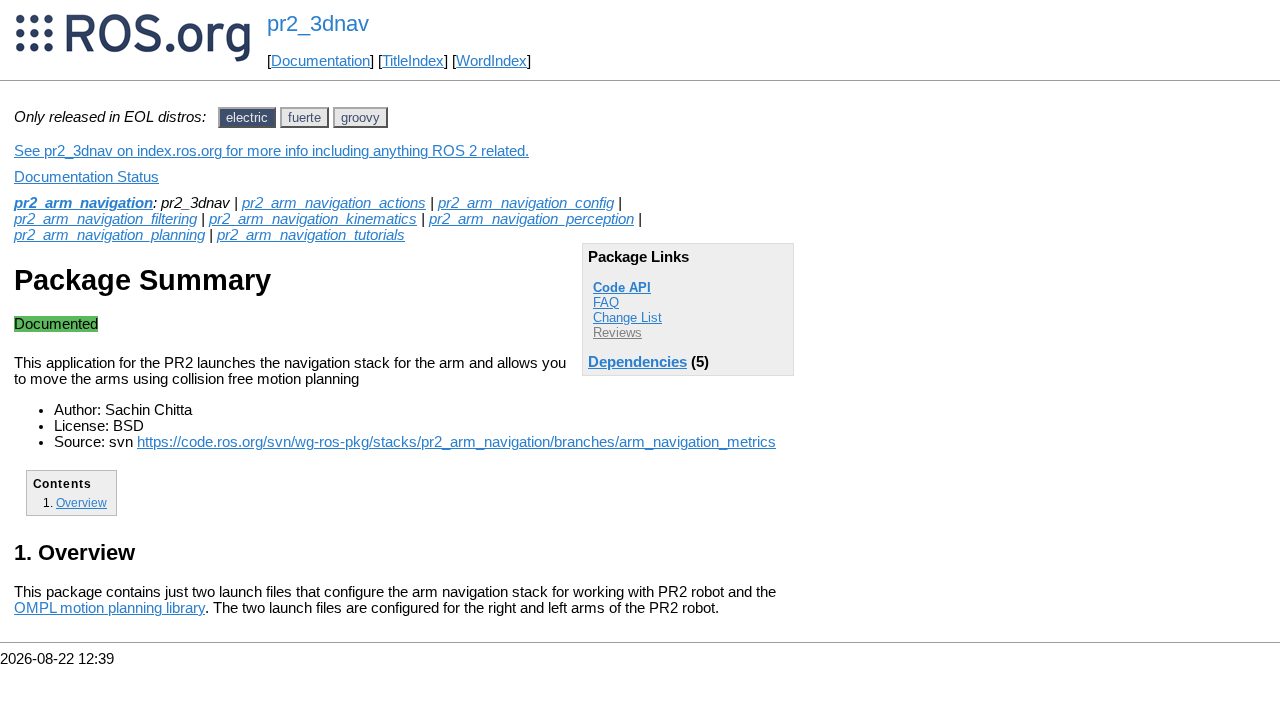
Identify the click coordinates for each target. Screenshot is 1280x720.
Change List (627, 317)
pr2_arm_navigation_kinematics (313, 219)
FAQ (606, 302)
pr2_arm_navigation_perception (531, 219)
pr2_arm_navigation (83, 203)
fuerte (304, 117)
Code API (622, 287)
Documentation (320, 61)
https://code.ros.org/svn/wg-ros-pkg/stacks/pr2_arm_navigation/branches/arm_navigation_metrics (456, 442)
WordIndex (491, 61)
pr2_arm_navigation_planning (109, 235)
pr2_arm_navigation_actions (334, 203)
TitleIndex (413, 61)
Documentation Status (86, 177)
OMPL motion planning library (109, 608)
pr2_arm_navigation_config (526, 203)
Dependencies (637, 362)
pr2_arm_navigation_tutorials (311, 235)
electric (247, 117)
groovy (360, 117)
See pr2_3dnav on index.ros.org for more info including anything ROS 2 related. (271, 151)
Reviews (617, 332)
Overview (81, 502)
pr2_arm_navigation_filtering (105, 219)
